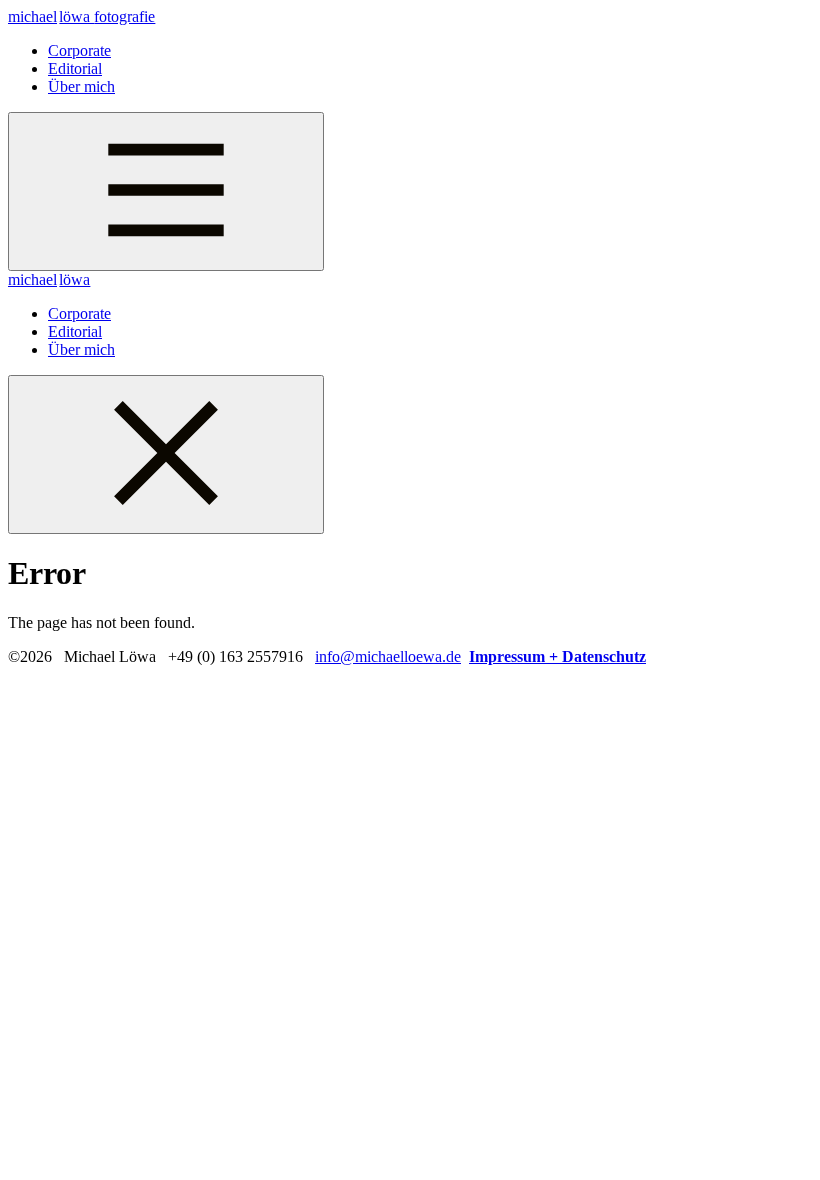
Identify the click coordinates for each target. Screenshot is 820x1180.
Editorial (75, 68)
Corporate (79, 50)
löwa (81, 16)
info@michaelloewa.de (388, 656)
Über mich (81, 86)
